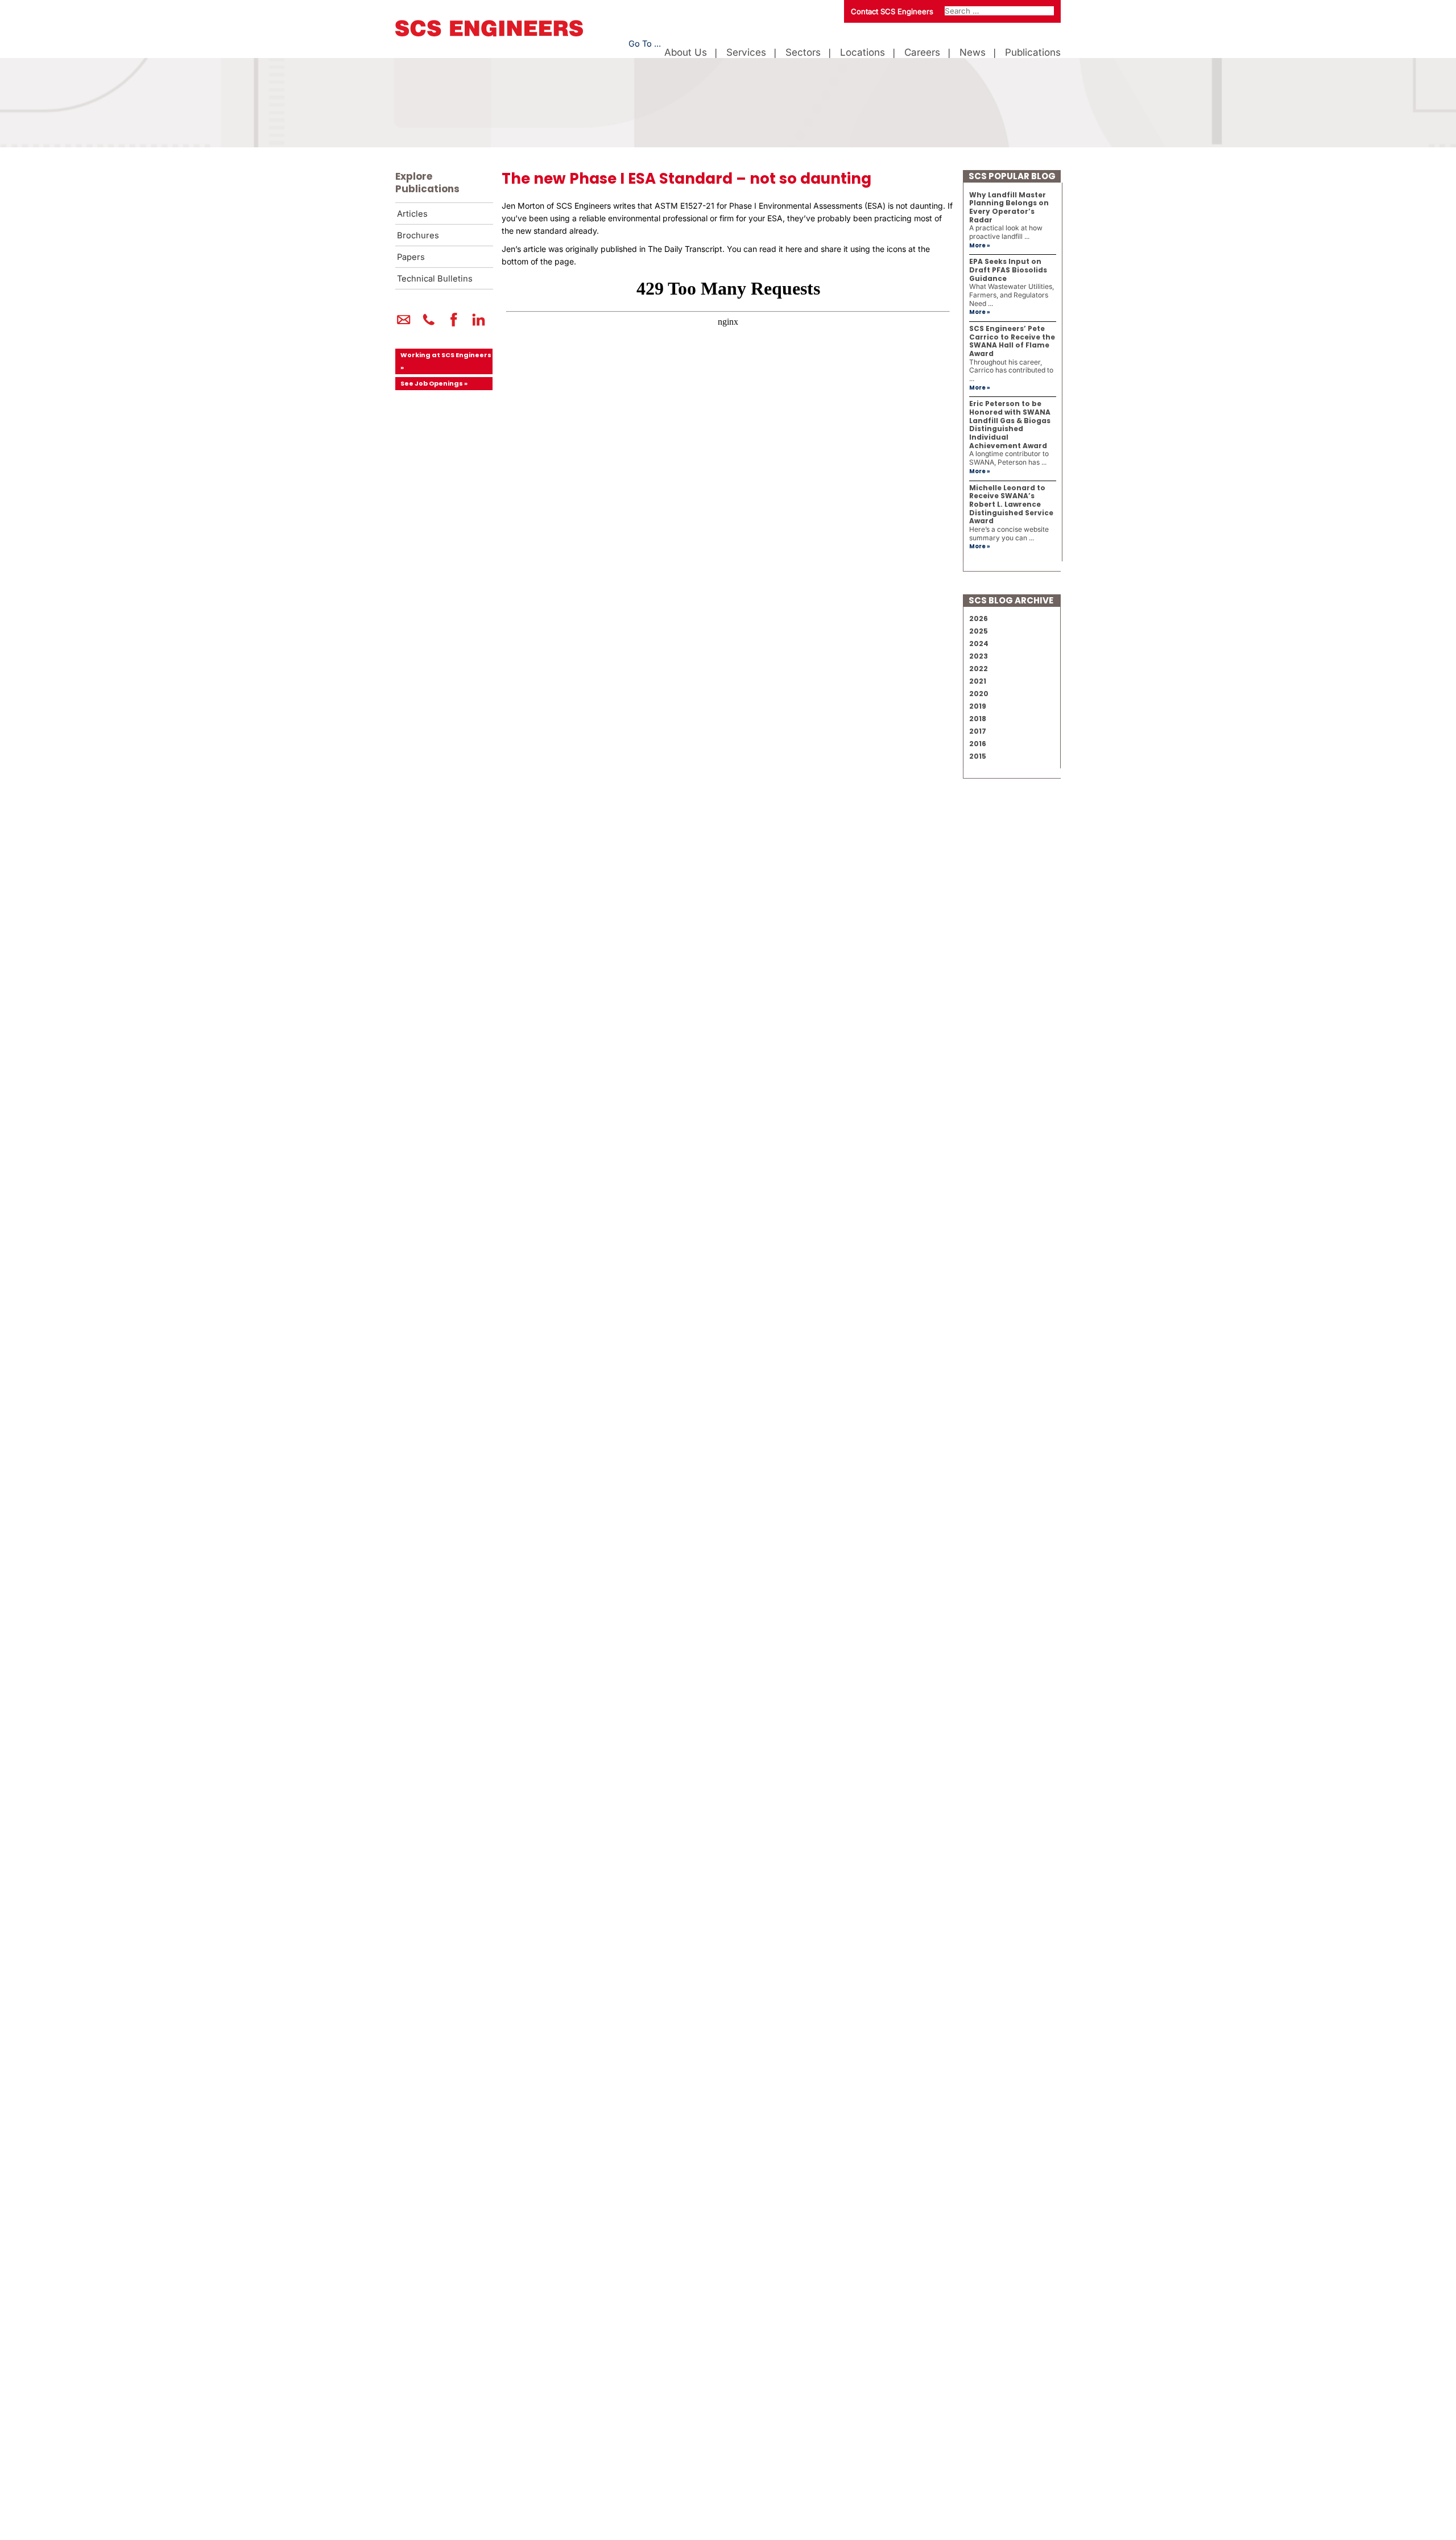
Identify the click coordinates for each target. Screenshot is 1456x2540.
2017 (978, 731)
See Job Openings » (434, 383)
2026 (979, 619)
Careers (922, 53)
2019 (978, 706)
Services (746, 53)
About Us (686, 53)
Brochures (418, 235)
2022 (979, 669)
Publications (1033, 53)
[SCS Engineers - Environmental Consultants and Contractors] (489, 34)
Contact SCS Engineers (892, 11)
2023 (979, 656)
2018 (978, 719)
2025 (979, 631)
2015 (978, 756)
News (973, 53)
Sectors (803, 53)
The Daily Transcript (685, 249)
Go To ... (645, 44)
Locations (863, 53)
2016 (978, 744)
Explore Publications (427, 183)
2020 (979, 694)
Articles (412, 214)
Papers (411, 257)
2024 (979, 644)
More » (980, 245)
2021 (978, 681)
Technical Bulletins (435, 279)
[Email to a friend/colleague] (404, 324)
